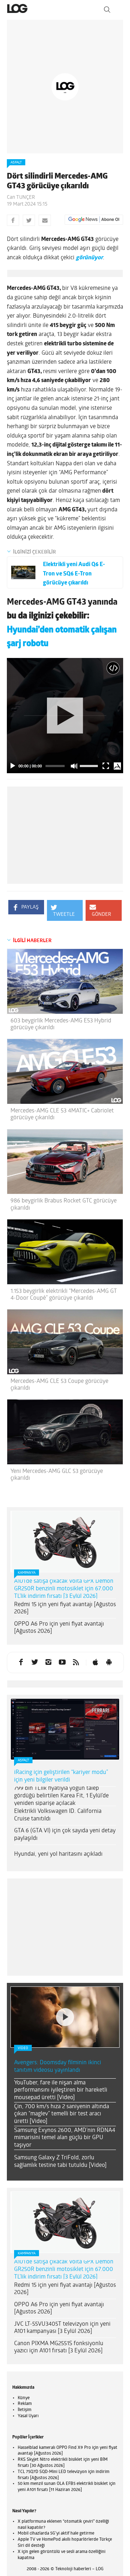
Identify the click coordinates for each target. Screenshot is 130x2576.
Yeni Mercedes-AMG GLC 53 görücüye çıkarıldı (57, 1475)
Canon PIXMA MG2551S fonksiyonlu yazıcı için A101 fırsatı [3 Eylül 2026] (59, 2347)
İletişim (25, 2410)
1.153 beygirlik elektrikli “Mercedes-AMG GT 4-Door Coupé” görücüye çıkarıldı (64, 1295)
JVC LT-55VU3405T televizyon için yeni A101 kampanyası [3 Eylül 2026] (62, 2328)
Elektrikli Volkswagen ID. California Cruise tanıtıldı (58, 1815)
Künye (24, 2398)
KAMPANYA (27, 1573)
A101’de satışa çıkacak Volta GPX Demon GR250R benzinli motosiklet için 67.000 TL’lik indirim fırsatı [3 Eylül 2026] (64, 1589)
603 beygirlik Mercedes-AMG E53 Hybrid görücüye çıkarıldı (61, 1024)
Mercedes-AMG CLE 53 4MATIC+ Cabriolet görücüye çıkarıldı (62, 1114)
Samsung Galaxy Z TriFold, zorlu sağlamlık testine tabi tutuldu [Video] (60, 2162)
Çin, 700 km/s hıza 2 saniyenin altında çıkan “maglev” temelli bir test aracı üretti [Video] (62, 2114)
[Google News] (94, 220)
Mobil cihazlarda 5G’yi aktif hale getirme (56, 2534)
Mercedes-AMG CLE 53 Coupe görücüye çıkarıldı (59, 1385)
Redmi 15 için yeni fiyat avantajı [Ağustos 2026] (65, 1609)
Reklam (25, 2404)
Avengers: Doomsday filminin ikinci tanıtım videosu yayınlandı (58, 2067)
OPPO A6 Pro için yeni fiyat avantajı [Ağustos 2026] (59, 1628)
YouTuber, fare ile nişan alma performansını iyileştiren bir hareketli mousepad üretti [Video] (61, 2091)
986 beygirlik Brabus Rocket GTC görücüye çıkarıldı (64, 1204)
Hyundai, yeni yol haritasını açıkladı (58, 1854)
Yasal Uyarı (28, 2416)
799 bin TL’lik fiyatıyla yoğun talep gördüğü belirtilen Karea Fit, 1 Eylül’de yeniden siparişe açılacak (61, 1796)
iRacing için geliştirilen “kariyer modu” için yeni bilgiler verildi (61, 1776)
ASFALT (16, 163)
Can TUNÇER (21, 198)
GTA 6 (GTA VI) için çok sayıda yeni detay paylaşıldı (65, 1835)
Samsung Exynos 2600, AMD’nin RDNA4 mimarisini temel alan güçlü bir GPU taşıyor (65, 2138)
